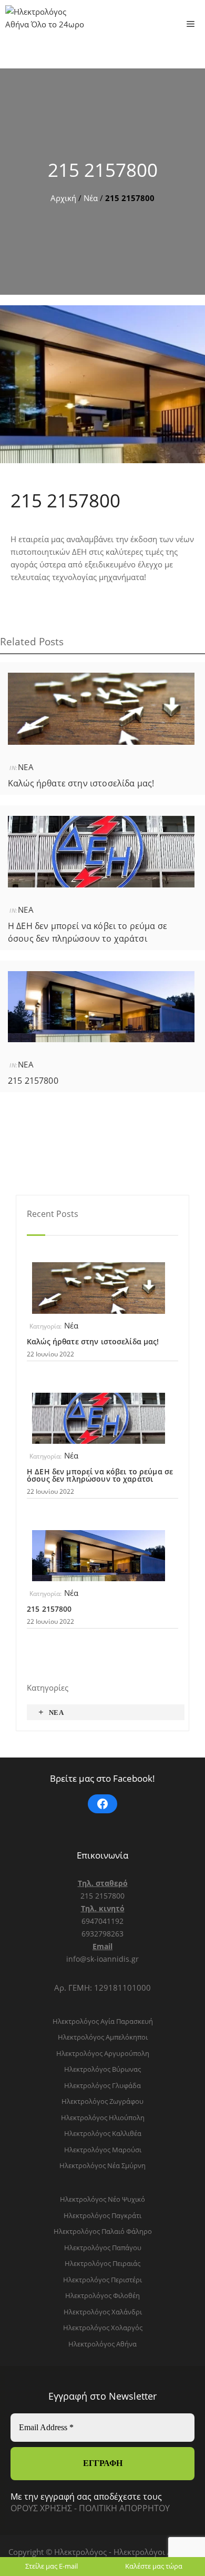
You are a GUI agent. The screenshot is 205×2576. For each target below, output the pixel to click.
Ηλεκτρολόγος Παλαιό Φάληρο (103, 2231)
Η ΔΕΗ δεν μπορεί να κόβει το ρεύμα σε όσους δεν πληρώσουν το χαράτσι (100, 1475)
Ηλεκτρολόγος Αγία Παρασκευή (103, 2021)
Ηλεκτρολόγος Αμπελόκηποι (103, 2037)
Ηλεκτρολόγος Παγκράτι (102, 2215)
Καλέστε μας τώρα (154, 2566)
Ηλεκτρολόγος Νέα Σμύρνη (102, 2165)
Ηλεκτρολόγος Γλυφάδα (102, 2085)
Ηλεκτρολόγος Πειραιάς (102, 2263)
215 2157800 (103, 170)
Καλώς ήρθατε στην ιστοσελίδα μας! (81, 783)
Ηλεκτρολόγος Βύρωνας (102, 2069)
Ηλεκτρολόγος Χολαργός (103, 2328)
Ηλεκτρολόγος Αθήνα (102, 2344)
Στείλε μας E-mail (52, 2566)
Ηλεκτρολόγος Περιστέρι (102, 2280)
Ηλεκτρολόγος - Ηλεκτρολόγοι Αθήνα (124, 2552)
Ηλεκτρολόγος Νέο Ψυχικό (102, 2199)
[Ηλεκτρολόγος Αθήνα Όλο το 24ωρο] (45, 24)
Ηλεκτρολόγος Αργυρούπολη (103, 2053)
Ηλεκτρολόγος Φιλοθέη (102, 2295)
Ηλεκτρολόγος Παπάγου (103, 2248)
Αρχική (63, 198)
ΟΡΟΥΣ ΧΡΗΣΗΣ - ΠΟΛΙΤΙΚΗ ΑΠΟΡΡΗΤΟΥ (90, 2508)
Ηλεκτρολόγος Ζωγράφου (102, 2101)
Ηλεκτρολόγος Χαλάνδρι (103, 2312)
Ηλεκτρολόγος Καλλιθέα (103, 2133)
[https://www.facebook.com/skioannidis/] (102, 1804)
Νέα (91, 198)
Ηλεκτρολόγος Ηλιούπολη (103, 2118)
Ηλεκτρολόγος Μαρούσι (103, 2150)
